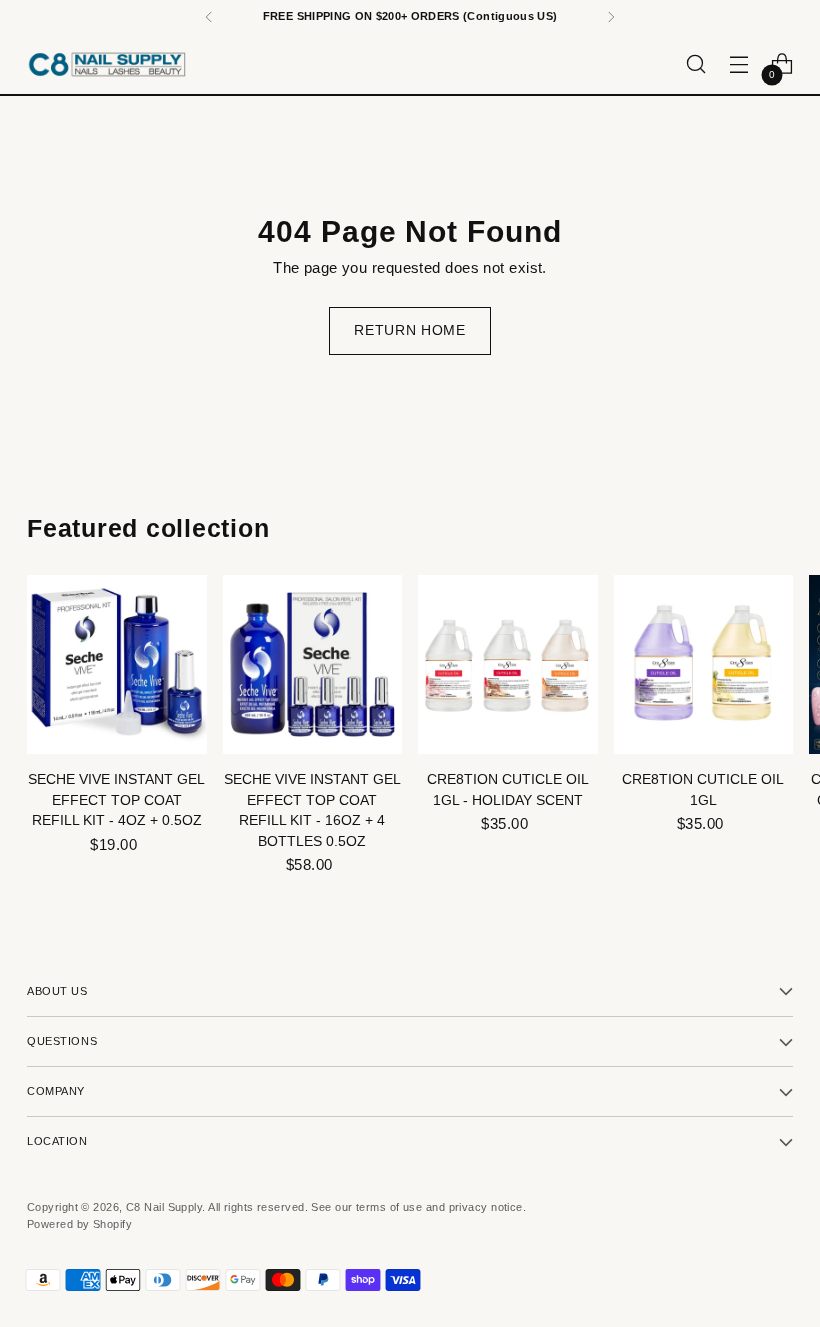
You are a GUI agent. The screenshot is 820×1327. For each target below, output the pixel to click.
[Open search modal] (696, 64)
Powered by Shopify (79, 1224)
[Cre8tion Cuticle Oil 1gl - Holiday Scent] (508, 665)
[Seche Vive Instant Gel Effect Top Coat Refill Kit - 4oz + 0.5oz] (117, 665)
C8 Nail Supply (164, 1207)
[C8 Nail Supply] (107, 64)
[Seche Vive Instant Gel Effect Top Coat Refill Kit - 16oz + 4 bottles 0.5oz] (313, 665)
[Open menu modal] (739, 64)
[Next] (611, 17)
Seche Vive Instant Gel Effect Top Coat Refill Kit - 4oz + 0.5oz (116, 800)
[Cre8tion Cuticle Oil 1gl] (704, 665)
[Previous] (209, 17)
